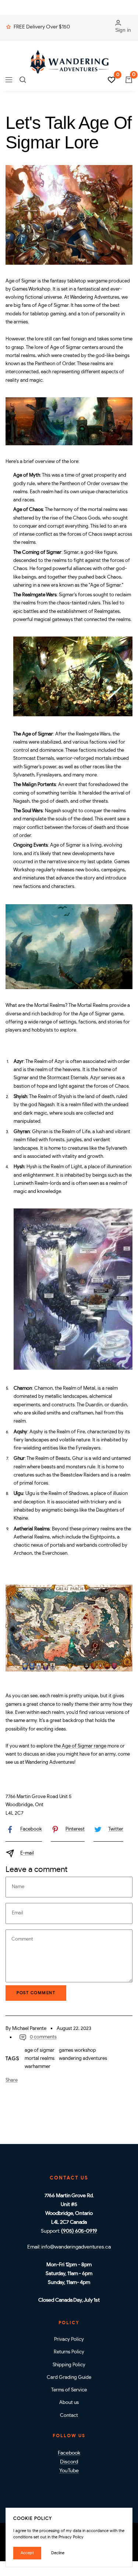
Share (12, 2080)
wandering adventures (83, 2059)
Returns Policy (69, 2352)
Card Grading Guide (69, 2378)
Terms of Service (69, 2390)
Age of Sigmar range (84, 1746)
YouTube (69, 2471)
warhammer (38, 2067)
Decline (58, 2553)
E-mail (27, 1853)
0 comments (43, 2037)
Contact (69, 2416)
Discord (69, 2462)
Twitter (116, 1829)
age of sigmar (40, 2050)
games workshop (77, 2050)
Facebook (31, 1829)
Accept (27, 2553)
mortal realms (40, 2059)
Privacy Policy (69, 2340)
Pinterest (75, 1829)
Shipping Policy (69, 2365)
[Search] (23, 80)
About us (69, 2403)
